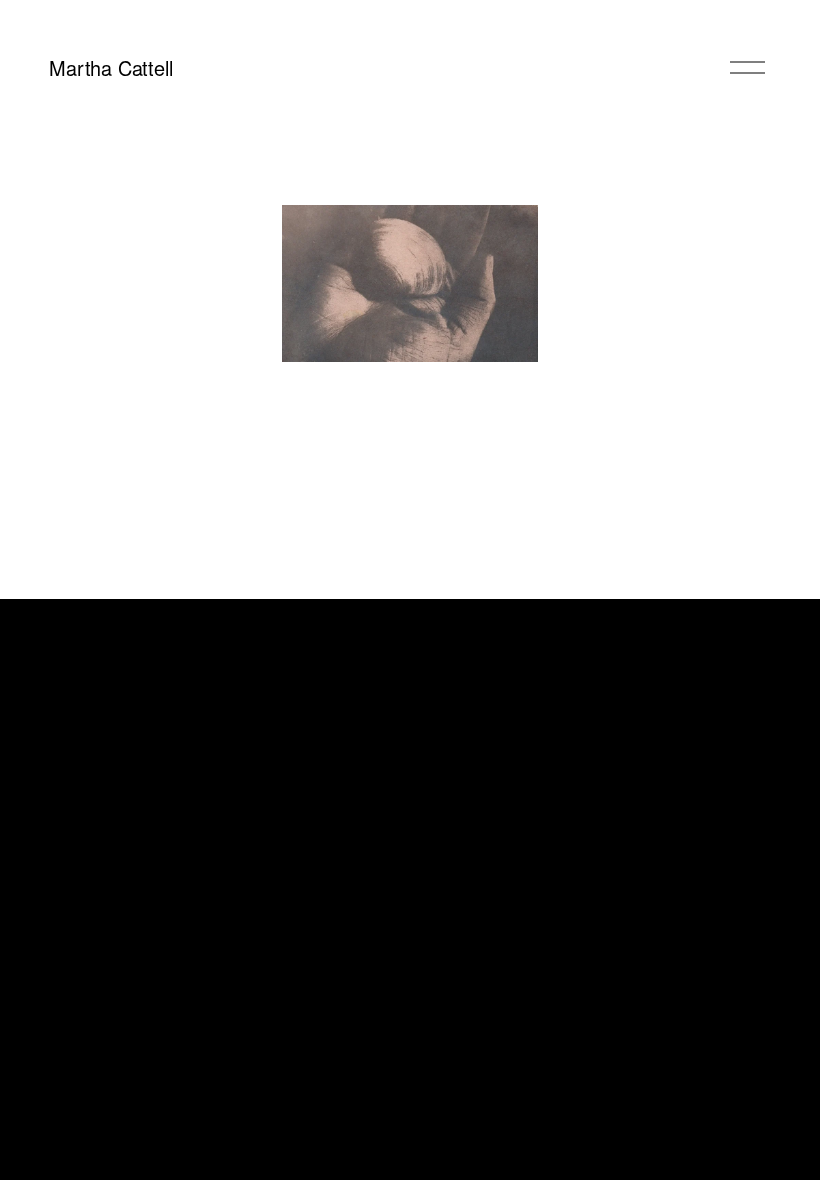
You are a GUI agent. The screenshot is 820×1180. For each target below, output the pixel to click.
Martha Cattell (110, 67)
